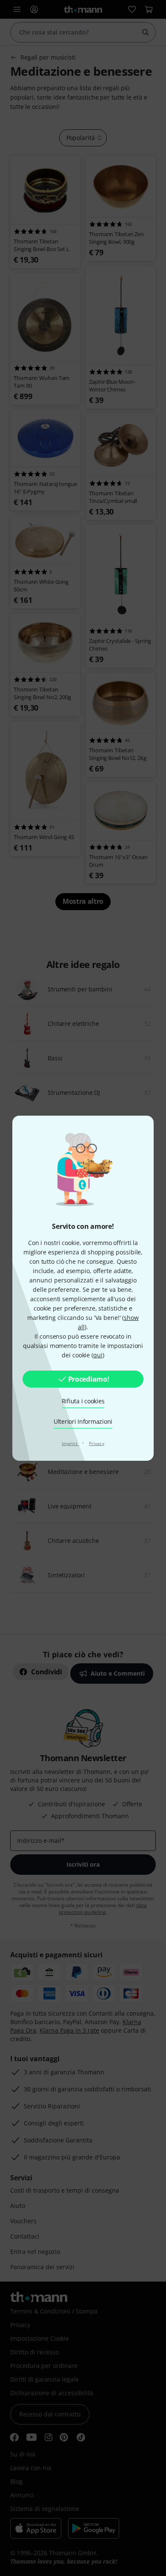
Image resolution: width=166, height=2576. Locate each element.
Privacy (97, 1443)
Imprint (70, 1443)
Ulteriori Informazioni (83, 1421)
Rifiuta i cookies (83, 1401)
